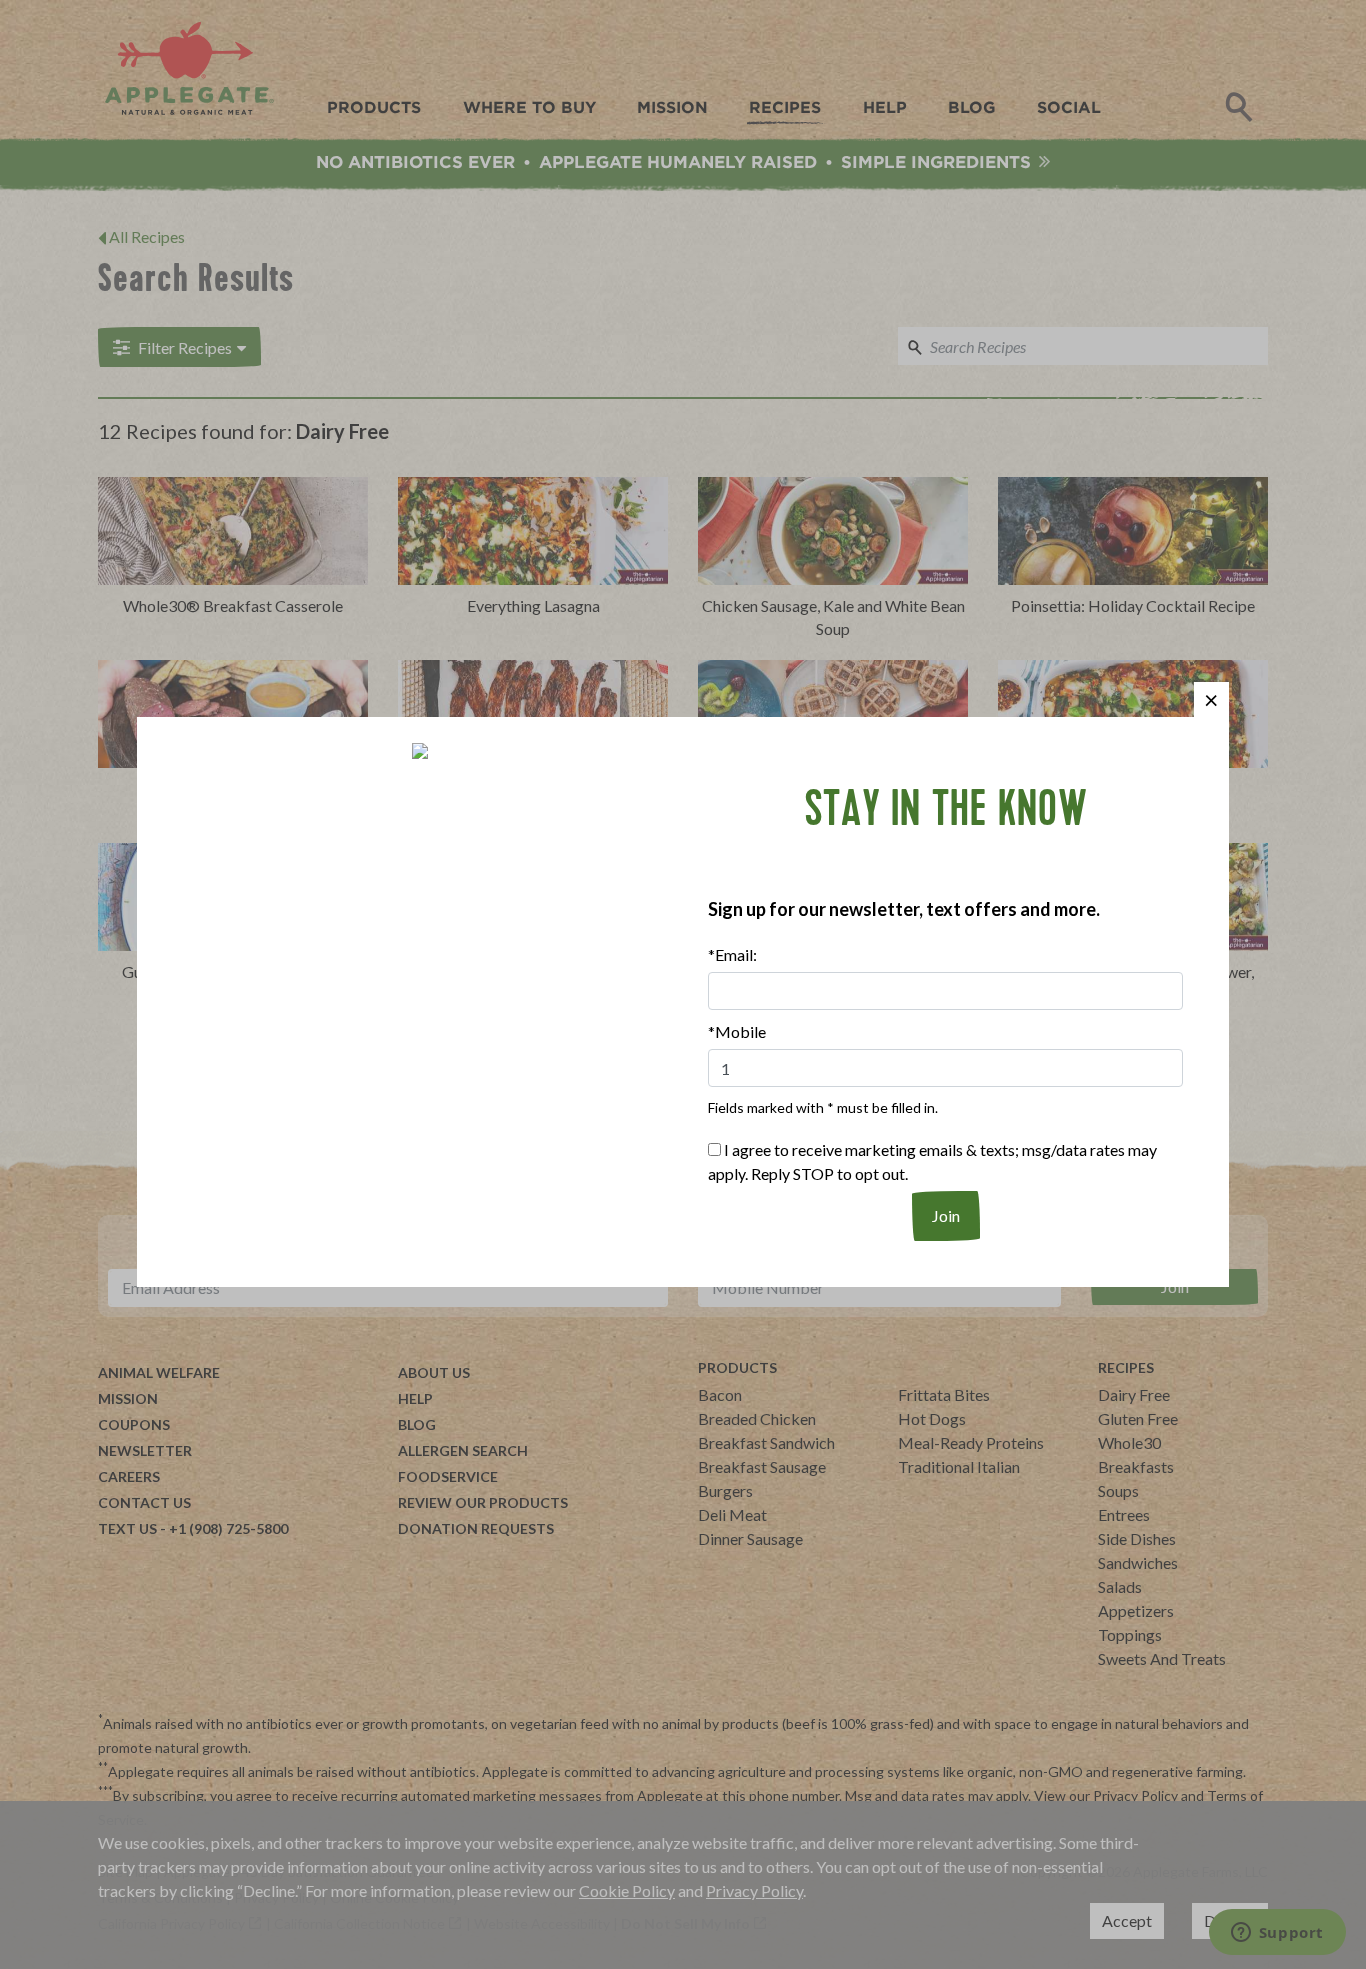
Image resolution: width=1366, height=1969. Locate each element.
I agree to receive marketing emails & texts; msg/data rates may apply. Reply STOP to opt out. (932, 1161)
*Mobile (737, 1031)
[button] (1211, 699)
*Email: (732, 954)
